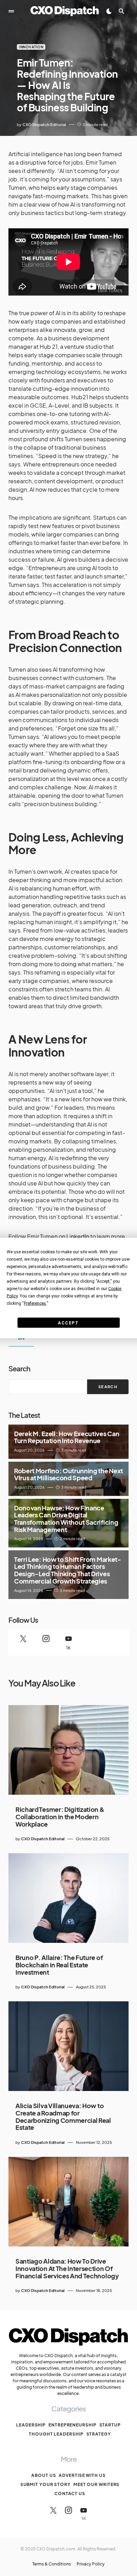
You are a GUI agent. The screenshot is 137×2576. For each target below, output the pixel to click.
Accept (68, 1323)
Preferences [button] (35, 1303)
